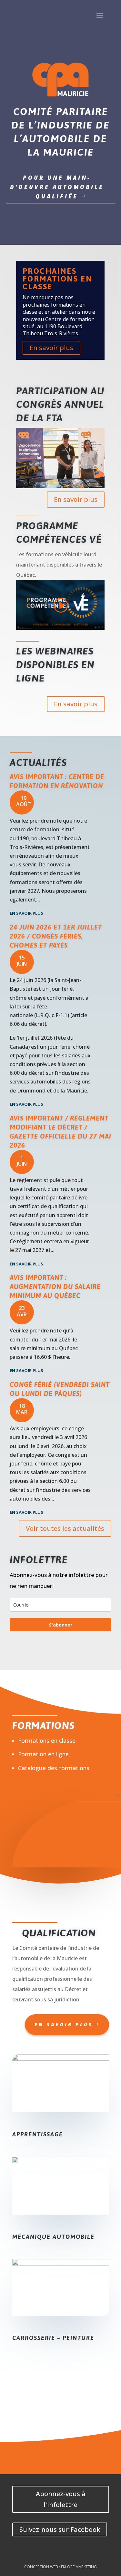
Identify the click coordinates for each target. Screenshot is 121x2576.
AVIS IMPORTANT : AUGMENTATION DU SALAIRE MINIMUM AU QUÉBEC (55, 1287)
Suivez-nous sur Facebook (60, 2529)
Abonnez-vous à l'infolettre (61, 2499)
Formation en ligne (43, 1754)
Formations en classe (47, 1741)
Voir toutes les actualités (65, 1528)
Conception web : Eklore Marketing (60, 2567)
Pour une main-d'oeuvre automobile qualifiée (57, 187)
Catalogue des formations (54, 1768)
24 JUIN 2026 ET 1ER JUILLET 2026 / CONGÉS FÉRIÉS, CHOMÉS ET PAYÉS (56, 936)
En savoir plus (51, 348)
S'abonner (61, 1625)
